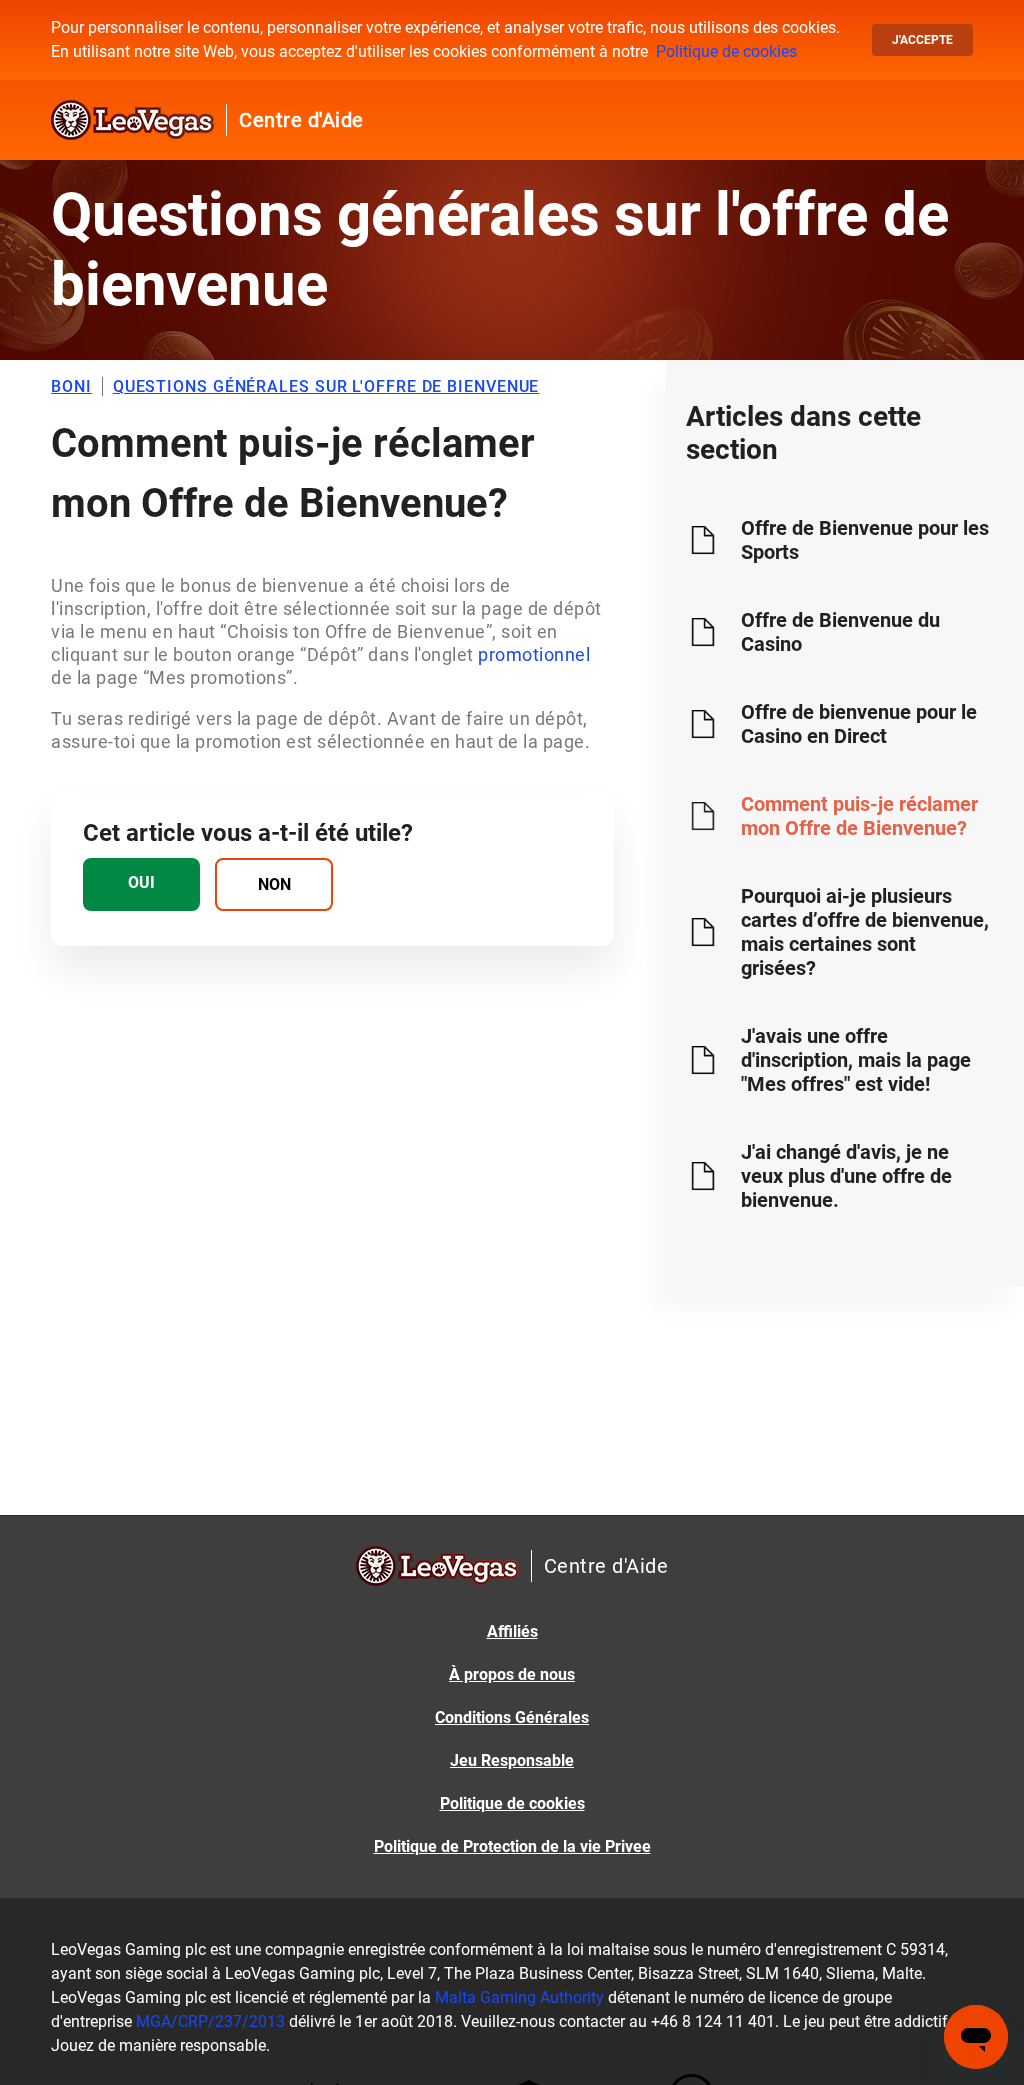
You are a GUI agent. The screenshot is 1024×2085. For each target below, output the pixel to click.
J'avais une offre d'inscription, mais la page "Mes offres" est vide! (856, 1060)
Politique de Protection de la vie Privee (512, 1846)
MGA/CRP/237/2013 (210, 2021)
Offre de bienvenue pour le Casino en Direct (859, 724)
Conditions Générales (512, 1717)
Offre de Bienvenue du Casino (840, 632)
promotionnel (534, 654)
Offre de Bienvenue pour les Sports (865, 540)
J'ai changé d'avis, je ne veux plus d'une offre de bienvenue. (846, 1176)
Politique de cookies (726, 51)
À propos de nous (512, 1674)
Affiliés (512, 1631)
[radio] (141, 884)
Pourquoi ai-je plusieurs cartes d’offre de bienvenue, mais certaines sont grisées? (865, 932)
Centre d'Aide (301, 120)
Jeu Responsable (512, 1760)
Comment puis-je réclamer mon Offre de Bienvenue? (859, 816)
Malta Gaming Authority (519, 1997)
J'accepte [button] (922, 40)
